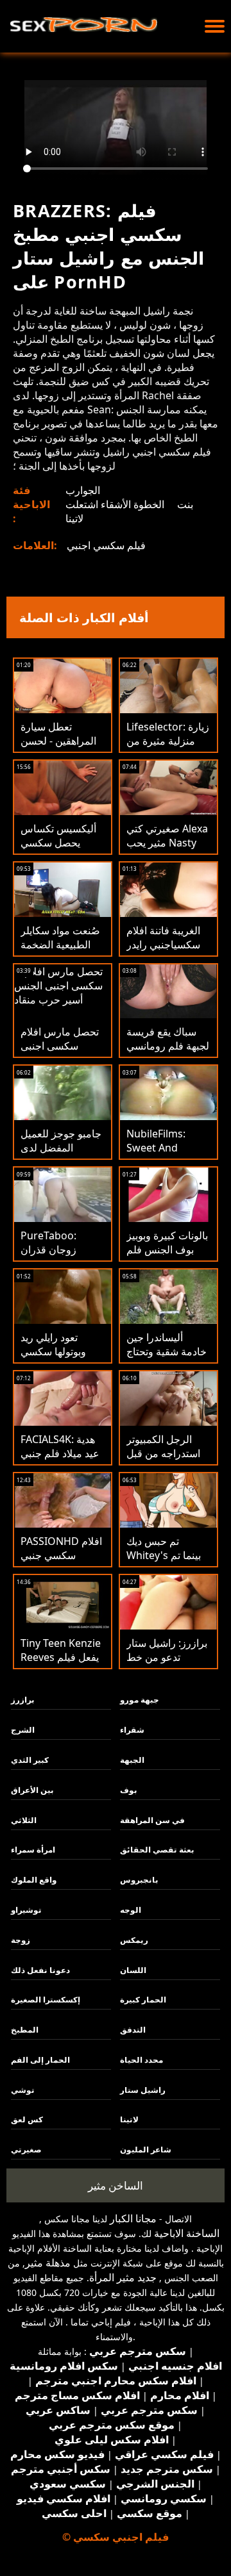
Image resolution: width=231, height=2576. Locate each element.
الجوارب (83, 490)
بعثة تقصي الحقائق (157, 1850)
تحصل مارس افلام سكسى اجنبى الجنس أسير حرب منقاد (60, 1053)
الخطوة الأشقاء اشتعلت (115, 504)
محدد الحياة (141, 2060)
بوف (129, 1790)
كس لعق (27, 2119)
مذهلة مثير (48, 2263)
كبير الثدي (30, 1760)
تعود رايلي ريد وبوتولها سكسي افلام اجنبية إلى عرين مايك (53, 1358)
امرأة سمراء (33, 1850)
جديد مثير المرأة (123, 2277)
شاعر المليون (146, 2150)
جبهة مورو (140, 1700)
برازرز (23, 1700)
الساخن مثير (116, 2185)
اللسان (133, 1970)
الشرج (23, 1730)
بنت (185, 504)
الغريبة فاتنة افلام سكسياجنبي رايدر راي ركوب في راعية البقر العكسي (167, 952)
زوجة (21, 1940)
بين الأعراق (32, 1790)
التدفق (133, 2030)
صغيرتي (26, 2150)
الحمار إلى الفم (40, 2060)
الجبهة (132, 1760)
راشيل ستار (143, 2090)
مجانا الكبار (133, 2218)
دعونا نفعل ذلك (40, 1970)
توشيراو (26, 1910)
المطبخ (25, 2030)
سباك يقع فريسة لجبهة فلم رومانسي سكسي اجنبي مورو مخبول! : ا (168, 1053)
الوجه (131, 1910)
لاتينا (74, 518)
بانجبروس (139, 1880)
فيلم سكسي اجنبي (106, 545)
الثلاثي (24, 1820)
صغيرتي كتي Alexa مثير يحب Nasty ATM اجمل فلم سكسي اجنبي (167, 850)
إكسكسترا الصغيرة (46, 2000)
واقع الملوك (34, 1880)
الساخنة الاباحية (187, 2233)
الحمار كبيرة (143, 2000)
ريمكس (134, 1940)
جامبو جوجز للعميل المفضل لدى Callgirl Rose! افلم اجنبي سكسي (62, 1155)
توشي (23, 2090)
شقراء (132, 1730)
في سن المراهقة (152, 1820)
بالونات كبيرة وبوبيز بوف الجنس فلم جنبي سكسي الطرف (167, 1257)
